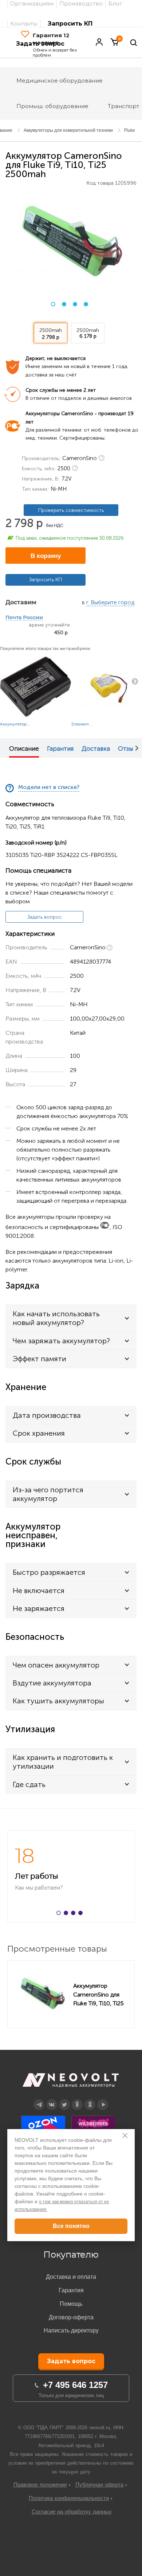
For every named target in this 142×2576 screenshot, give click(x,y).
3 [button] (75, 304)
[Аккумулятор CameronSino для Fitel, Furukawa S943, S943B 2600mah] (35, 686)
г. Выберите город (110, 603)
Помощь (71, 2304)
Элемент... (82, 724)
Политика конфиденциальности (69, 2498)
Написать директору (71, 2330)
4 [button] (86, 304)
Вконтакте (52, 2099)
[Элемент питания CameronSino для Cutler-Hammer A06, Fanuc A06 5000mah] (106, 686)
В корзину (46, 556)
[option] (71, 241)
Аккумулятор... (15, 724)
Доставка (96, 749)
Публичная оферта (99, 2485)
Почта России (24, 618)
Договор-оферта (71, 2317)
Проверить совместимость (71, 510)
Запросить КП (70, 24)
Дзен (77, 2099)
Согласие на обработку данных (72, 2512)
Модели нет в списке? (49, 787)
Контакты (24, 24)
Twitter (65, 2099)
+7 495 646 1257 (75, 2385)
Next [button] (137, 748)
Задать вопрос (45, 917)
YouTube (103, 2099)
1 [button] (53, 304)
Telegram (39, 2099)
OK (90, 2099)
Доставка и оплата (71, 2277)
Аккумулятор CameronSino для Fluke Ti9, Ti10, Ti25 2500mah (98, 1994)
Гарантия (60, 749)
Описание (24, 749)
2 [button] (64, 304)
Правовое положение (40, 2485)
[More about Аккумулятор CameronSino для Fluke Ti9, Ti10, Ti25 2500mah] (42, 1994)
